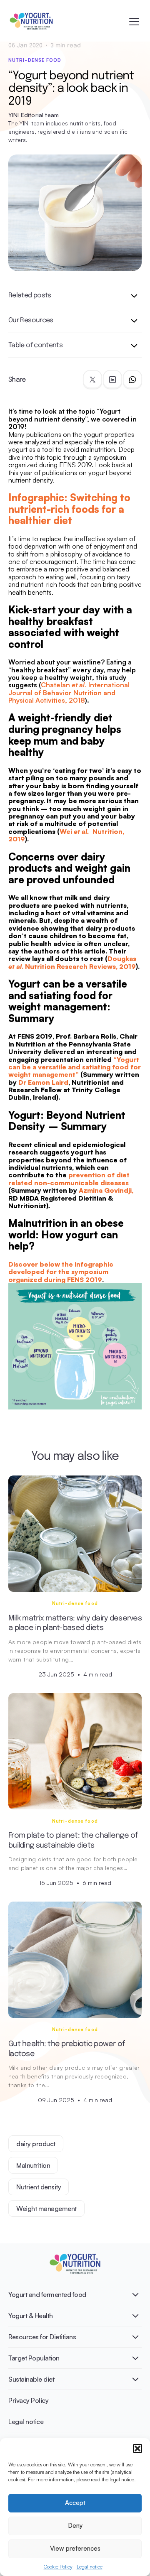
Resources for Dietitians (42, 2337)
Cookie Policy (58, 2567)
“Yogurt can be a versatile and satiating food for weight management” (75, 1067)
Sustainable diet (31, 2379)
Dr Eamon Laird (43, 1082)
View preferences (75, 2548)
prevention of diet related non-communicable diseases (69, 1179)
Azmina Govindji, (106, 1190)
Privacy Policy (28, 2400)
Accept (75, 2503)
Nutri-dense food (35, 60)
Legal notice (90, 2567)
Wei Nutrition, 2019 (66, 835)
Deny (75, 2526)
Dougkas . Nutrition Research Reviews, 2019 (72, 962)
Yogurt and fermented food (47, 2294)
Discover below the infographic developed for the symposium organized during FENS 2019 (61, 1272)
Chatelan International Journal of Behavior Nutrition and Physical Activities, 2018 (69, 692)
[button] (137, 2449)
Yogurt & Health (31, 2316)
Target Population (34, 2358)
